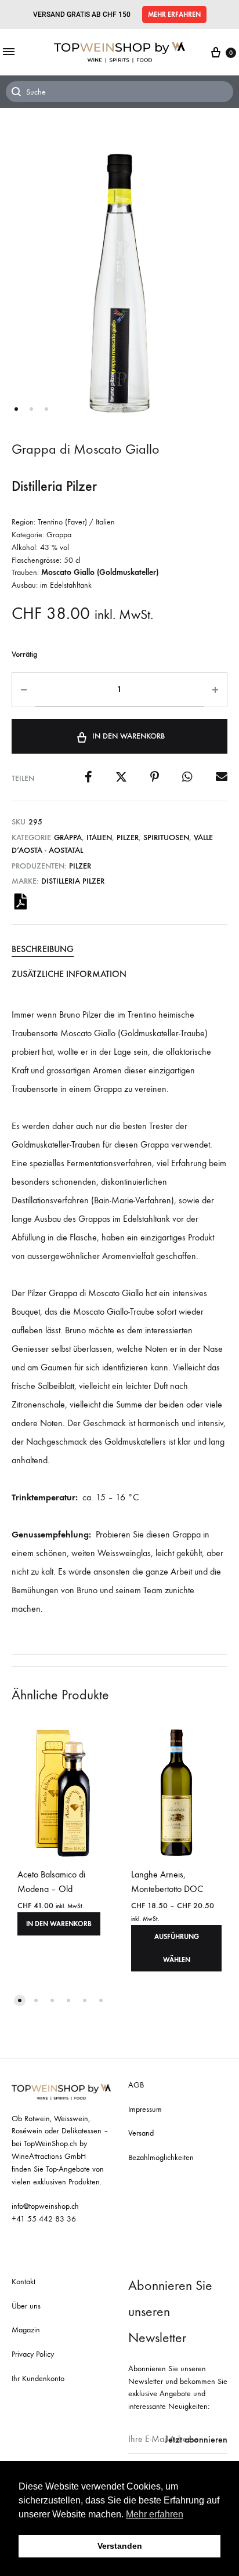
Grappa (68, 837)
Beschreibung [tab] (43, 949)
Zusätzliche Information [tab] (69, 974)
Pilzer (128, 837)
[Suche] (119, 92)
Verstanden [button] (120, 2546)
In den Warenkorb (128, 736)
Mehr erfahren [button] (155, 2514)
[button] (174, 15)
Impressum (145, 2109)
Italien (99, 837)
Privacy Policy (33, 2354)
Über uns (26, 2306)
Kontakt (23, 2282)
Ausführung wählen (177, 1948)
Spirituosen (166, 837)
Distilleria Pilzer (73, 881)
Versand (141, 2133)
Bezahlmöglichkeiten (161, 2157)
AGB (136, 2085)
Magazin (26, 2330)
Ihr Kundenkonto (38, 2378)
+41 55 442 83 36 (44, 2219)
